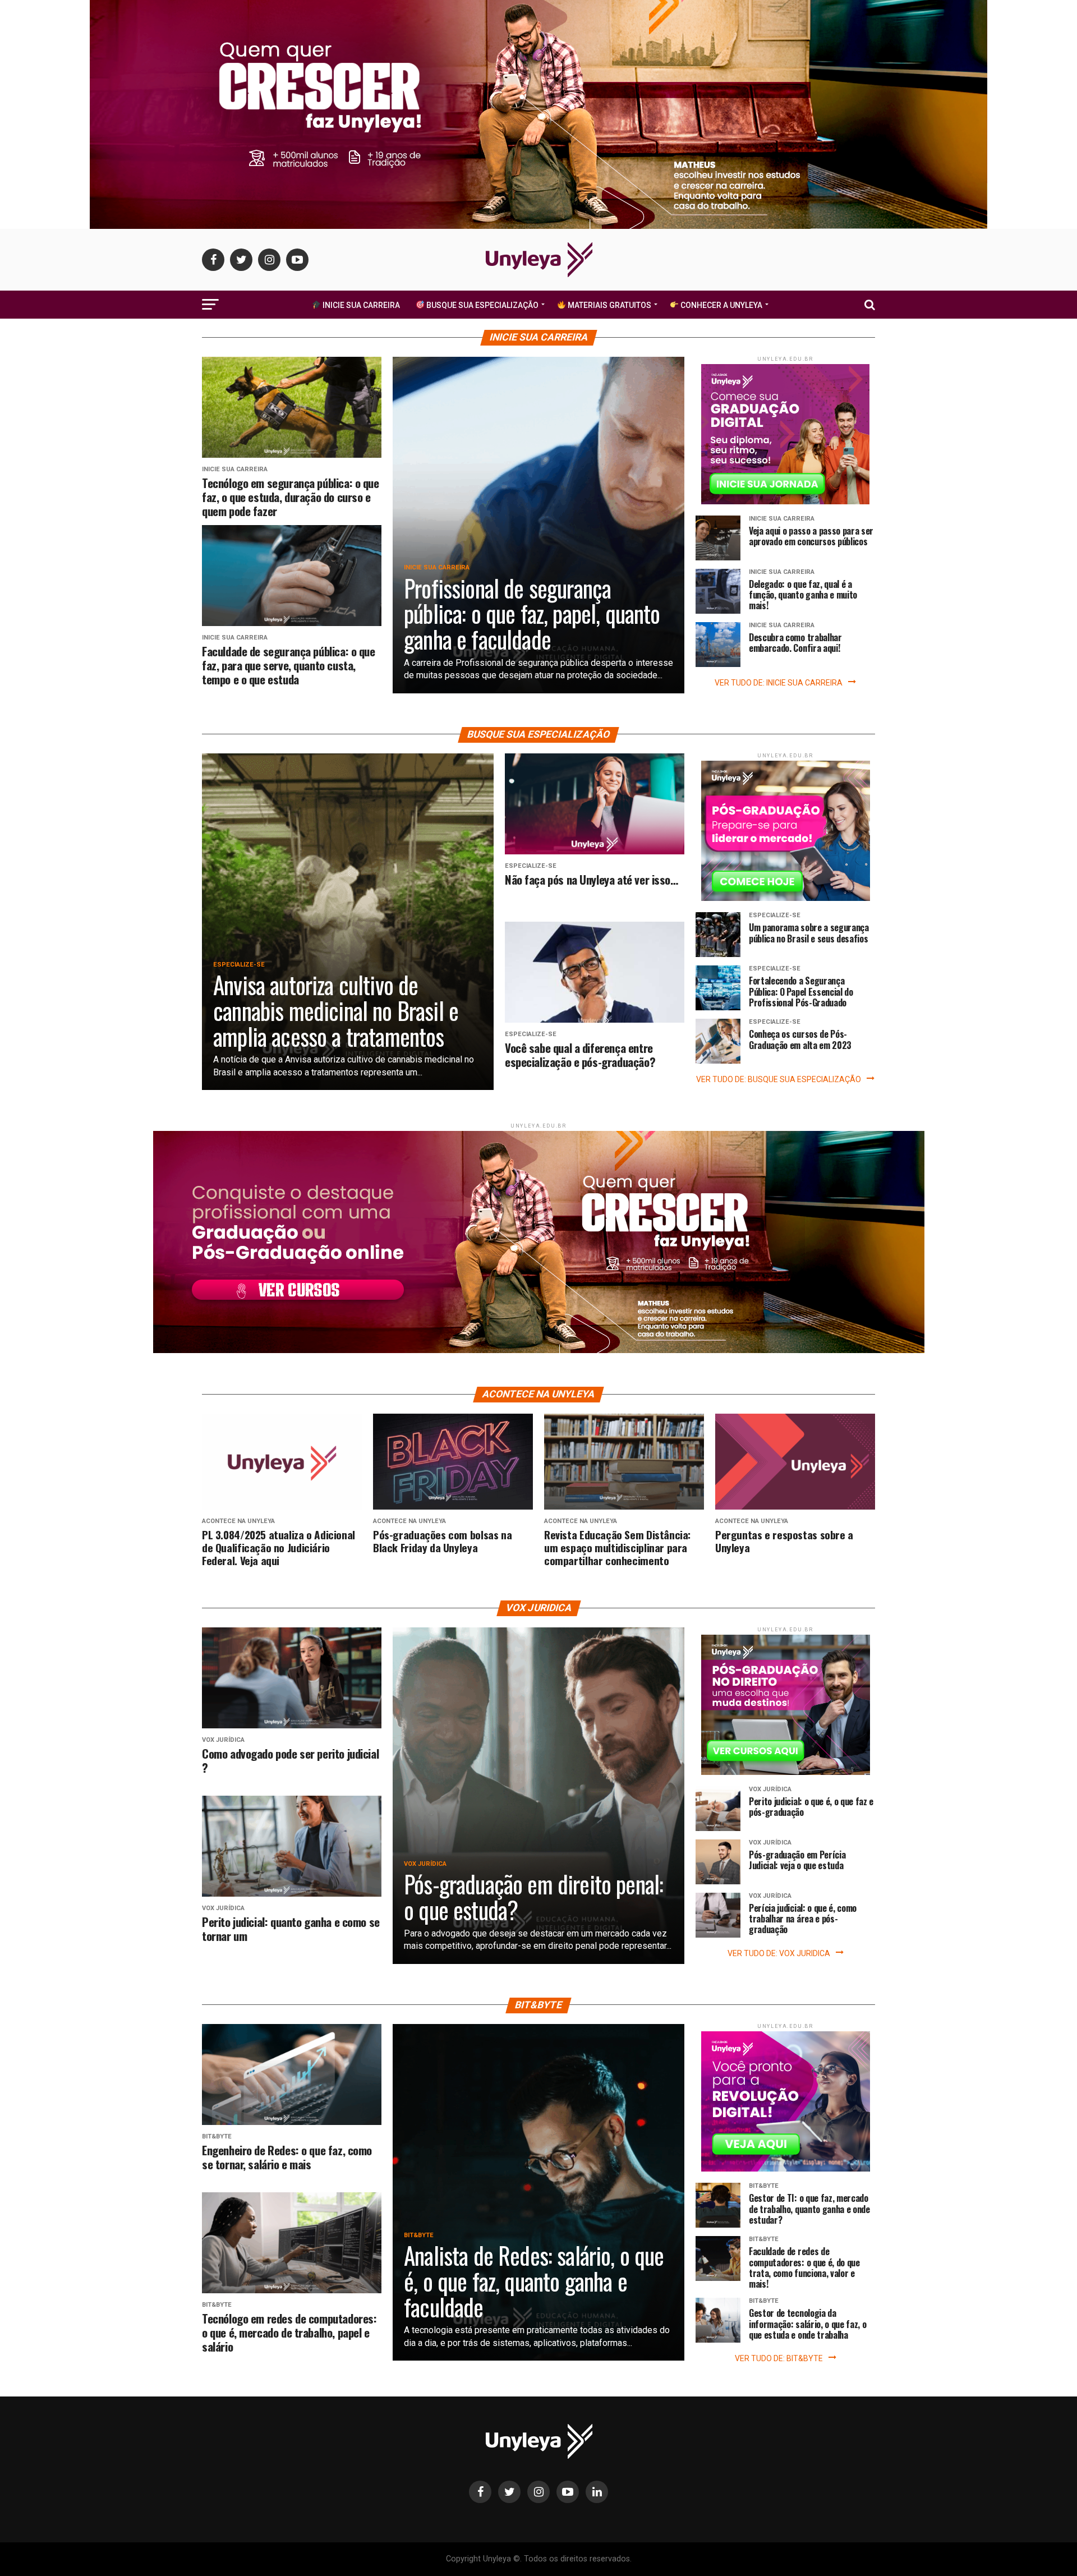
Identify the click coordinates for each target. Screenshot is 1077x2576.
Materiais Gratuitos (609, 305)
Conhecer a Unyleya (721, 305)
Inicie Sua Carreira (360, 305)
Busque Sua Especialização (482, 305)
